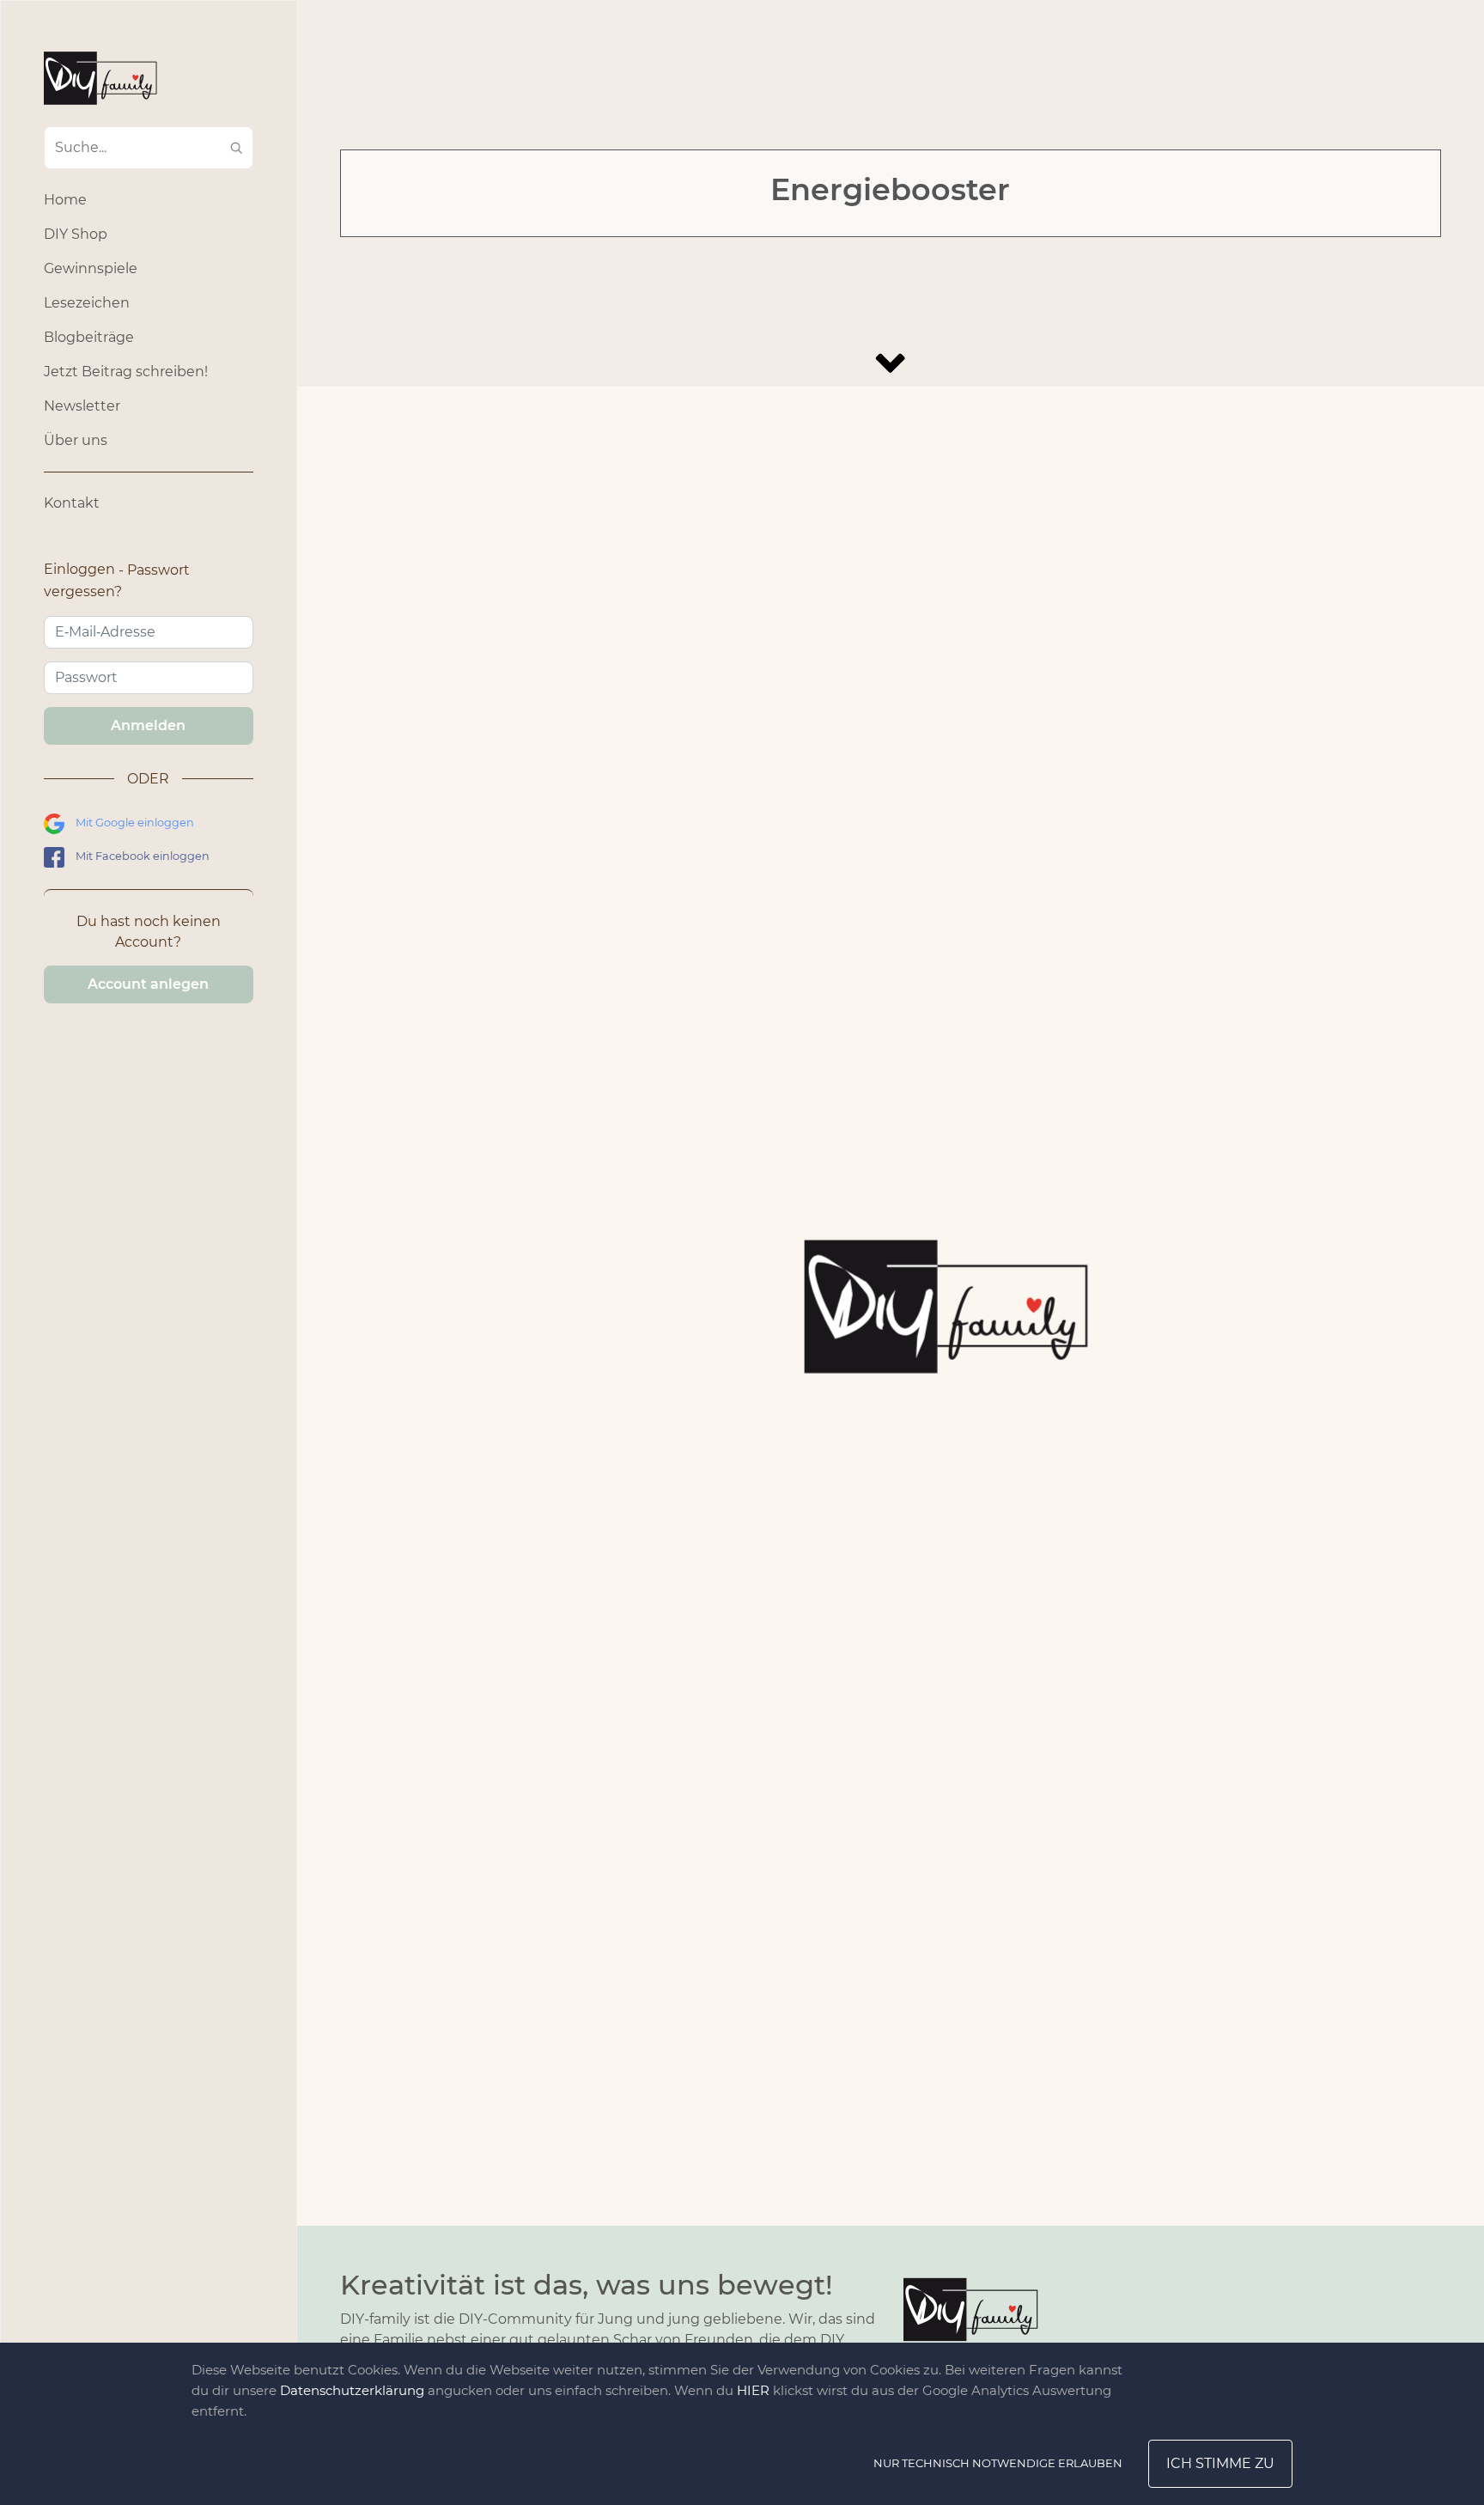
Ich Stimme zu (1220, 2463)
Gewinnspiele (91, 268)
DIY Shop (76, 234)
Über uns (76, 440)
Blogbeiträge (89, 337)
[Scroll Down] (891, 363)
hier (753, 2390)
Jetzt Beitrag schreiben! (126, 372)
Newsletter (82, 406)
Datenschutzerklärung (352, 2390)
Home (65, 200)
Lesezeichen (87, 303)
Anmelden (148, 725)
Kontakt (72, 503)
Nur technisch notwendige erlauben (998, 2463)
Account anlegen (148, 984)
